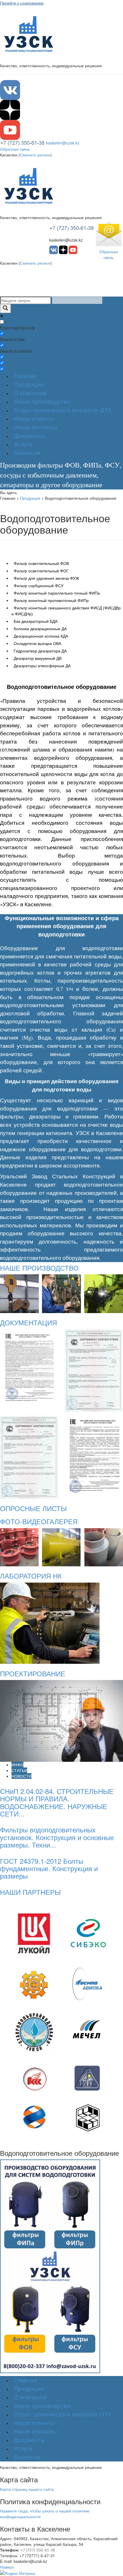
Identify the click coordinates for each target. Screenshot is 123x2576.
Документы (29, 436)
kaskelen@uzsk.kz (63, 143)
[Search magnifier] (5, 309)
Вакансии (27, 453)
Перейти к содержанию (22, 3)
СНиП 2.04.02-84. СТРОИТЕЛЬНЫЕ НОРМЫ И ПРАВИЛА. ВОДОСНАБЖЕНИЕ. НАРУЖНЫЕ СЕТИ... (57, 1802)
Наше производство (42, 402)
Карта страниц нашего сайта (27, 2489)
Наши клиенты (34, 419)
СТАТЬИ (19, 1770)
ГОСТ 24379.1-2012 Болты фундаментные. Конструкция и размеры (49, 1868)
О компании (30, 393)
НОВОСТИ (21, 1776)
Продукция (29, 384)
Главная (25, 376)
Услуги (23, 444)
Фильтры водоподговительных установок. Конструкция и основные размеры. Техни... (57, 1837)
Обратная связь (15, 149)
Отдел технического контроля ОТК (63, 410)
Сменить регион (35, 155)
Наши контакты (35, 427)
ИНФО (17, 1765)
